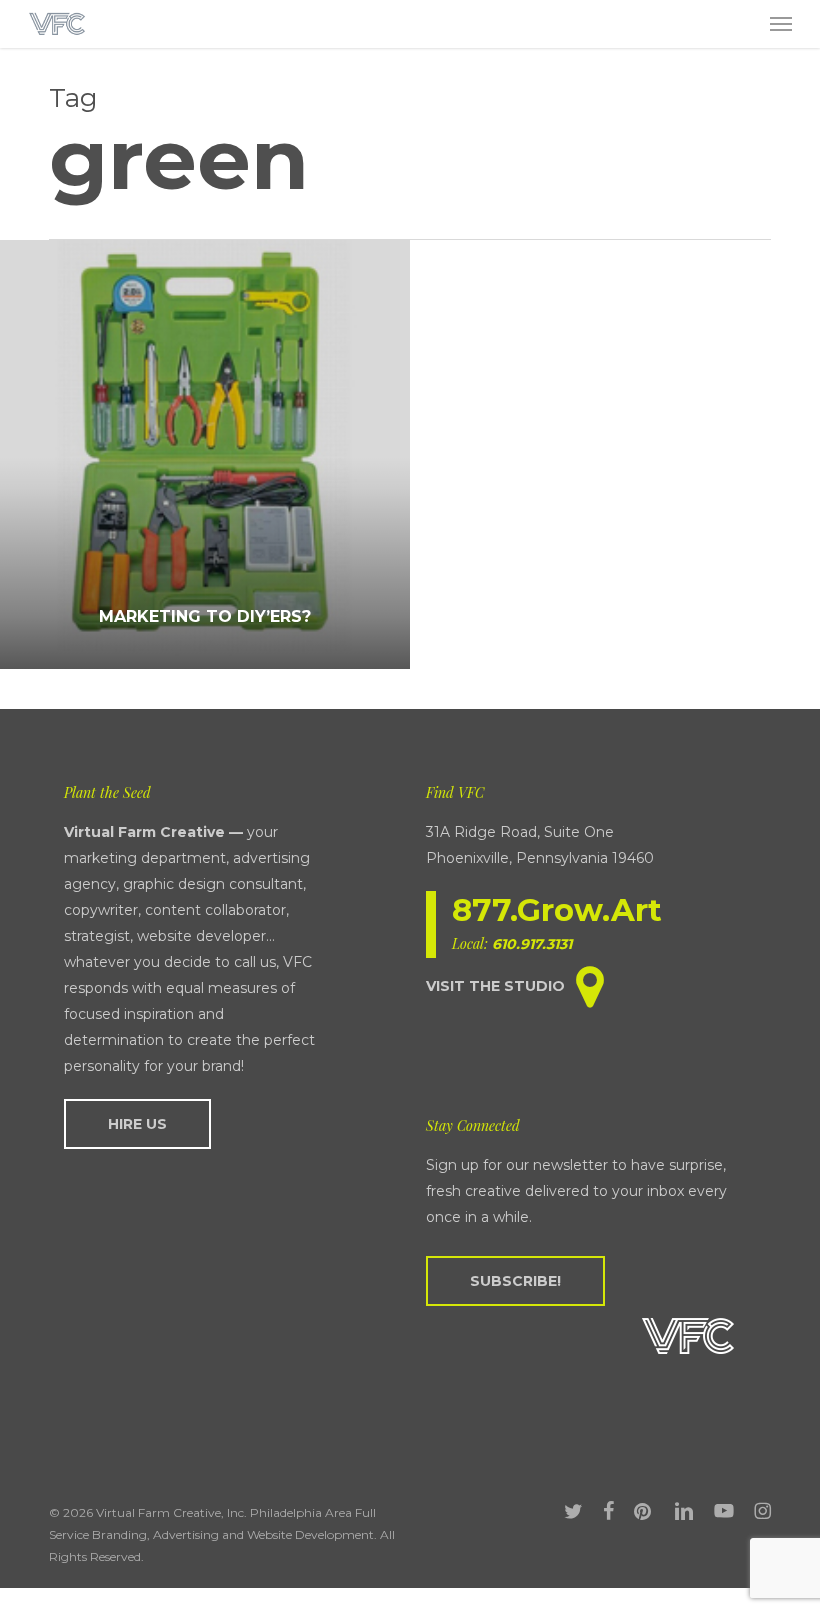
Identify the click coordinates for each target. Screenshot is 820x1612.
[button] (781, 24)
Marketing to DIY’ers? (205, 616)
